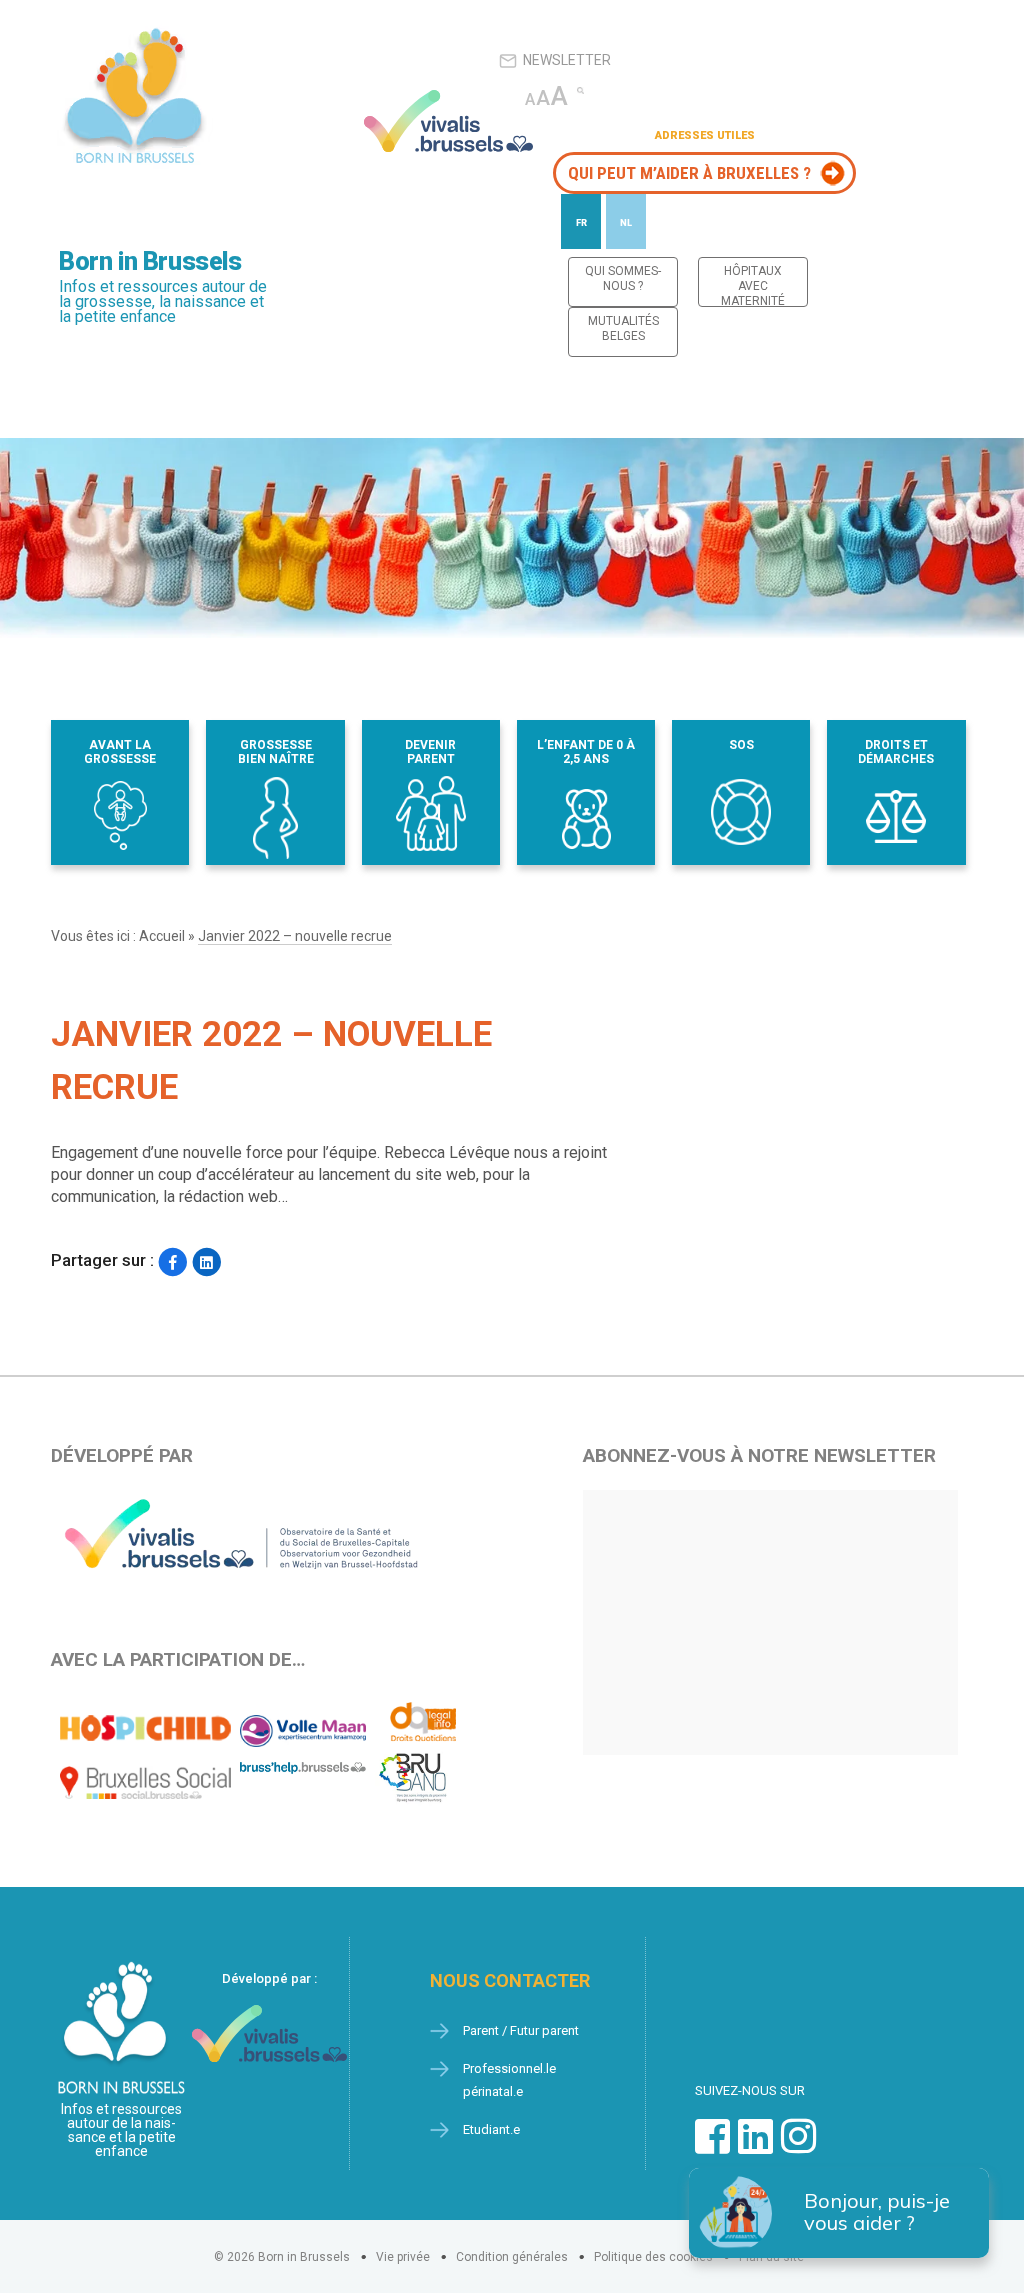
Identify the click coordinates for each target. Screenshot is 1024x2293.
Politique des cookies (653, 2257)
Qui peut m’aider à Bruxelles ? (689, 173)
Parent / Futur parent (521, 2030)
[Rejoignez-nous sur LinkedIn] (755, 2146)
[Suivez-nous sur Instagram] (798, 2146)
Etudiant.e (491, 2129)
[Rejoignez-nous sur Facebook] (712, 2146)
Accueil (162, 936)
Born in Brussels (150, 261)
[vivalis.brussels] (449, 121)
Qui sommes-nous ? (623, 278)
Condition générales (512, 2257)
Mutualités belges (623, 328)
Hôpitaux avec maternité (753, 285)
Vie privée (403, 2257)
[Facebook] (172, 1262)
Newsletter (567, 60)
